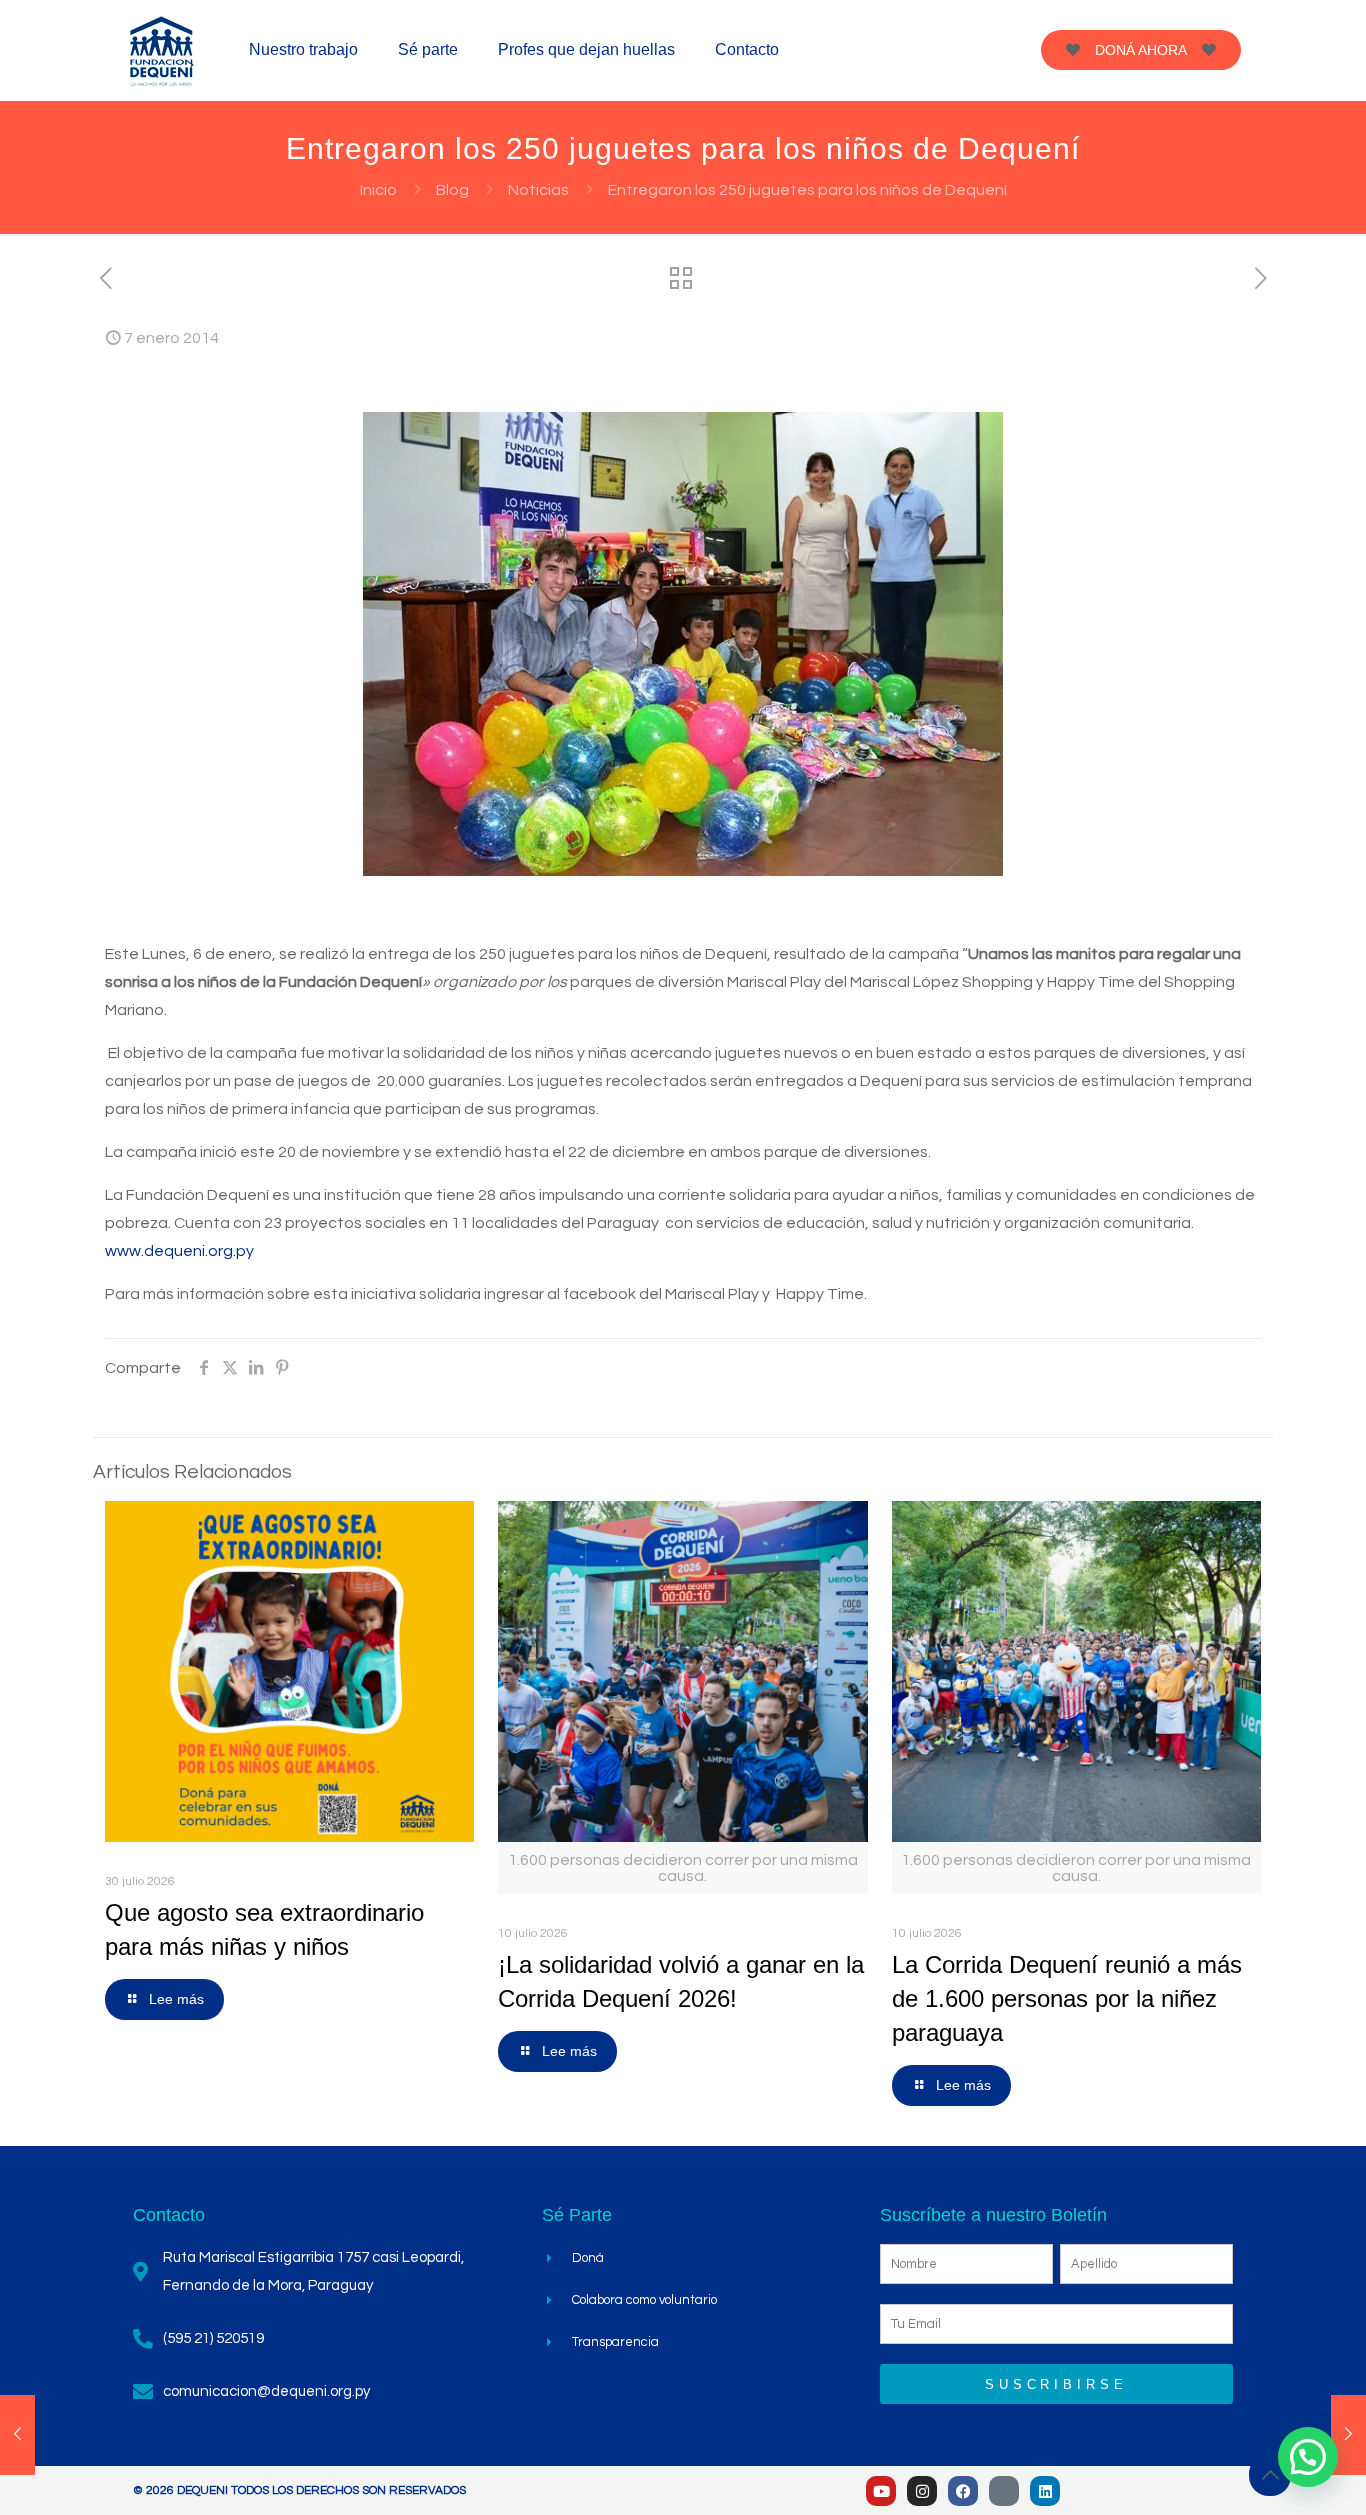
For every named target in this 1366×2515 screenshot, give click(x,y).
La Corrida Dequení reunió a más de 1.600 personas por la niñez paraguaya (1067, 1998)
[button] (1308, 2457)
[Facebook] (963, 2491)
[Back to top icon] (1270, 2475)
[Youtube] (881, 2491)
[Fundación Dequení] (162, 50)
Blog (452, 190)
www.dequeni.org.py (179, 1251)
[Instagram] (922, 2491)
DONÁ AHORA (1141, 50)
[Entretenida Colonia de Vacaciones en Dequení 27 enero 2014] (1348, 2435)
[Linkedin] (1045, 2491)
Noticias (538, 190)
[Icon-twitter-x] (1004, 2491)
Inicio (378, 190)
